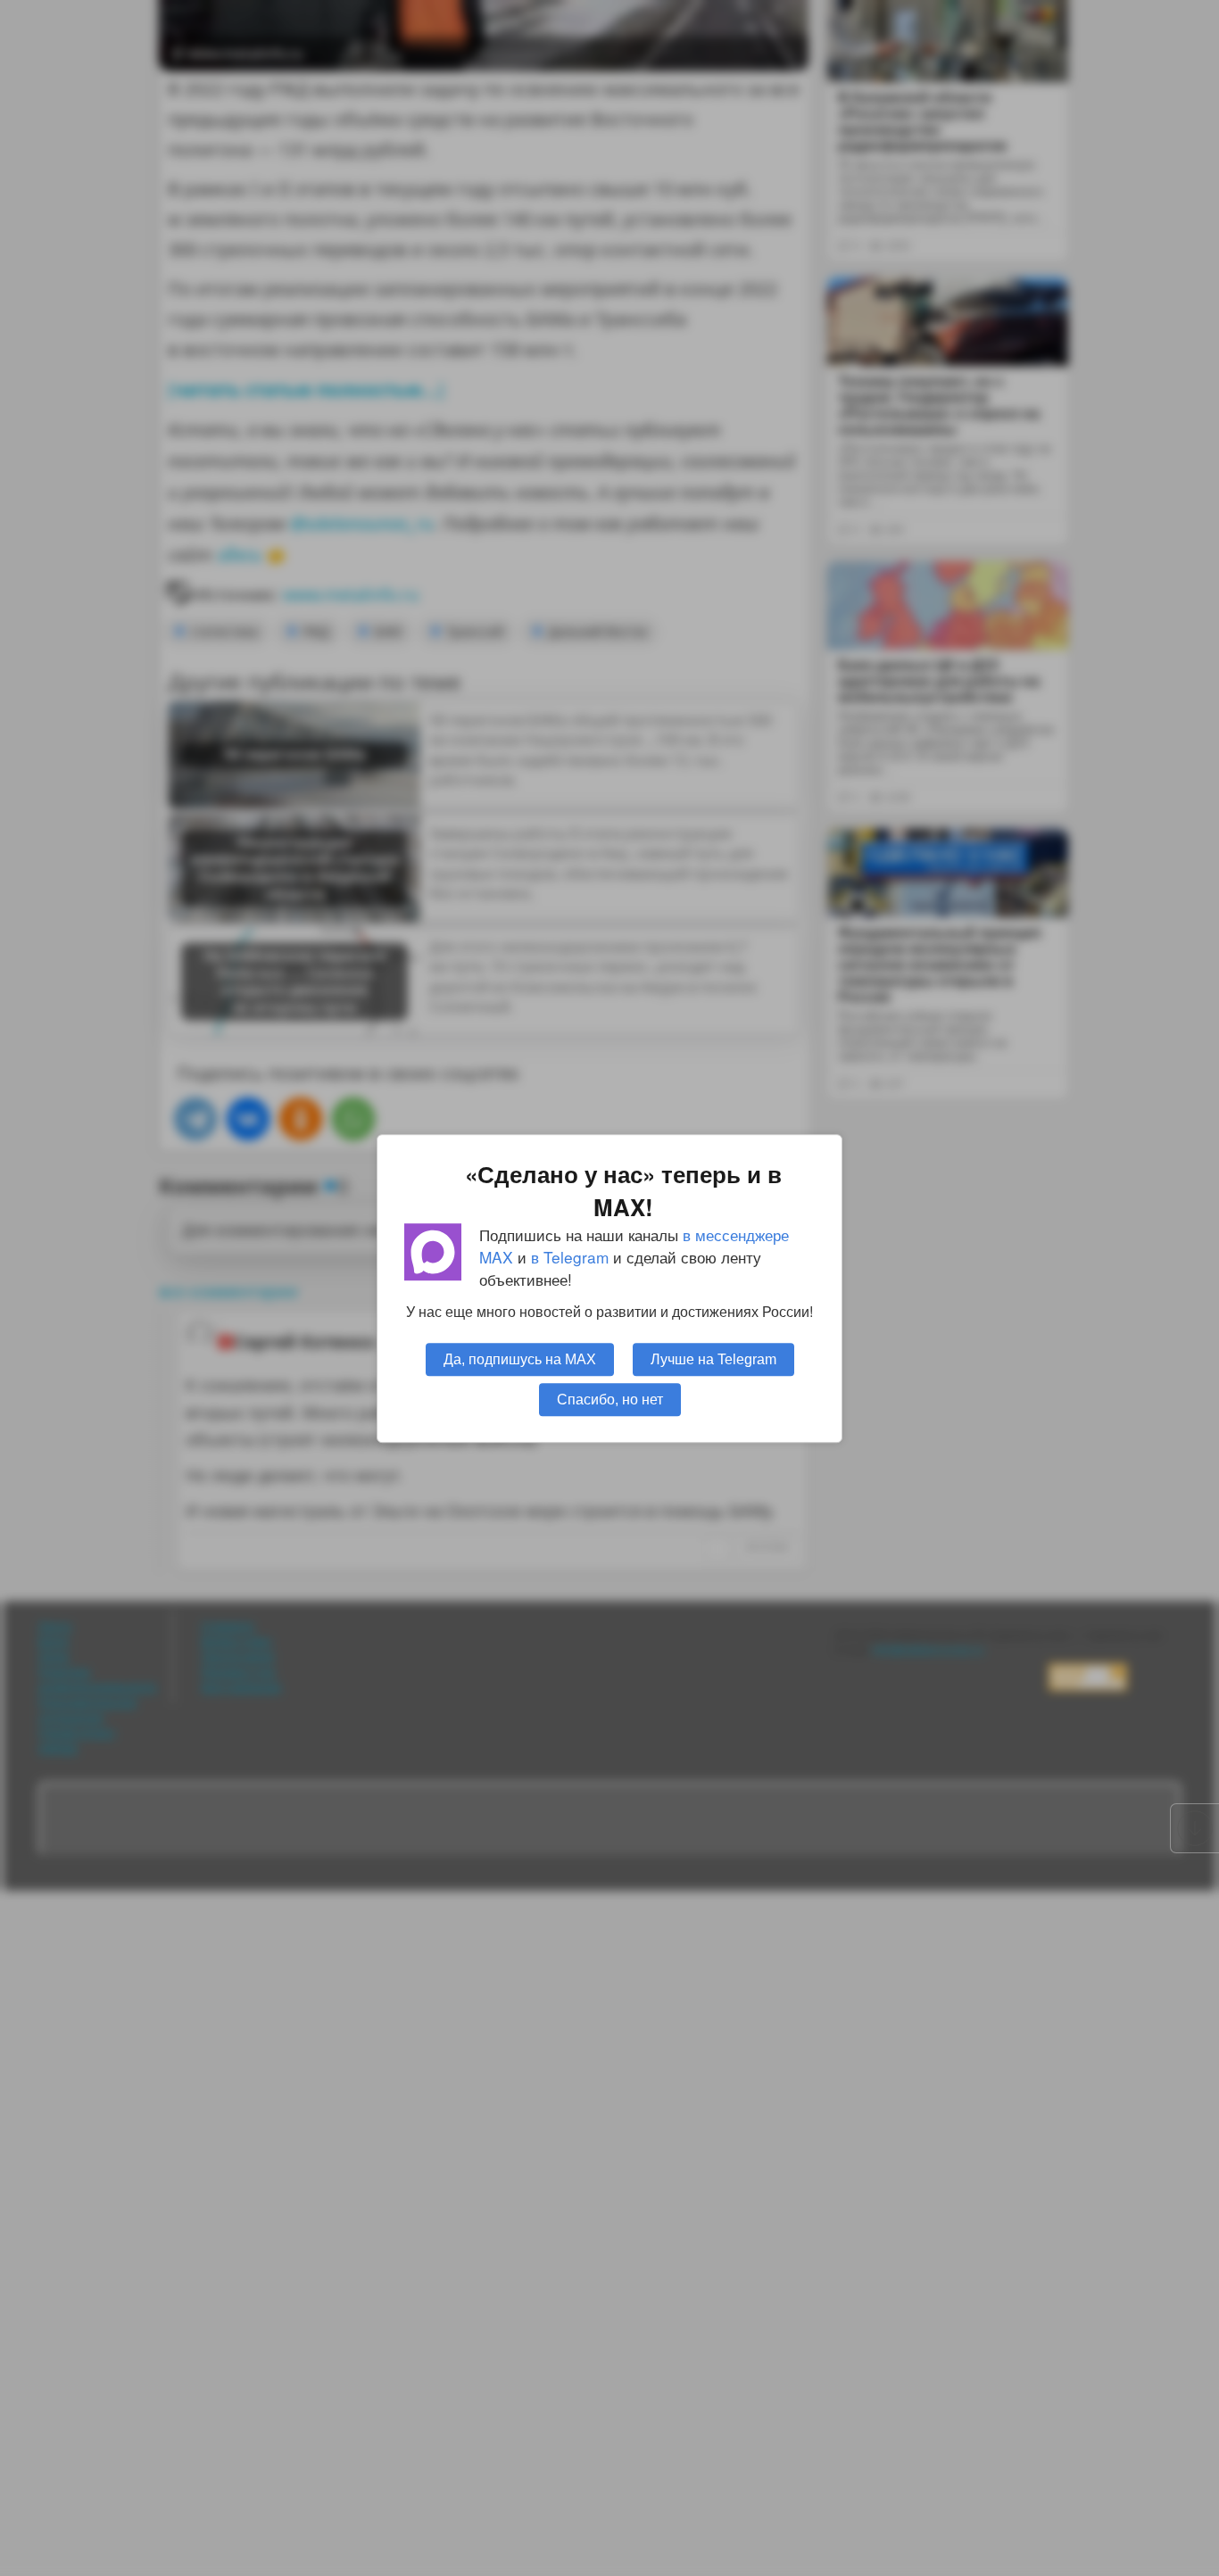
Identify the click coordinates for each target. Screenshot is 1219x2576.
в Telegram (570, 1257)
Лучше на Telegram (713, 1358)
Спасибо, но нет (610, 1398)
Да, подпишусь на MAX (520, 1358)
